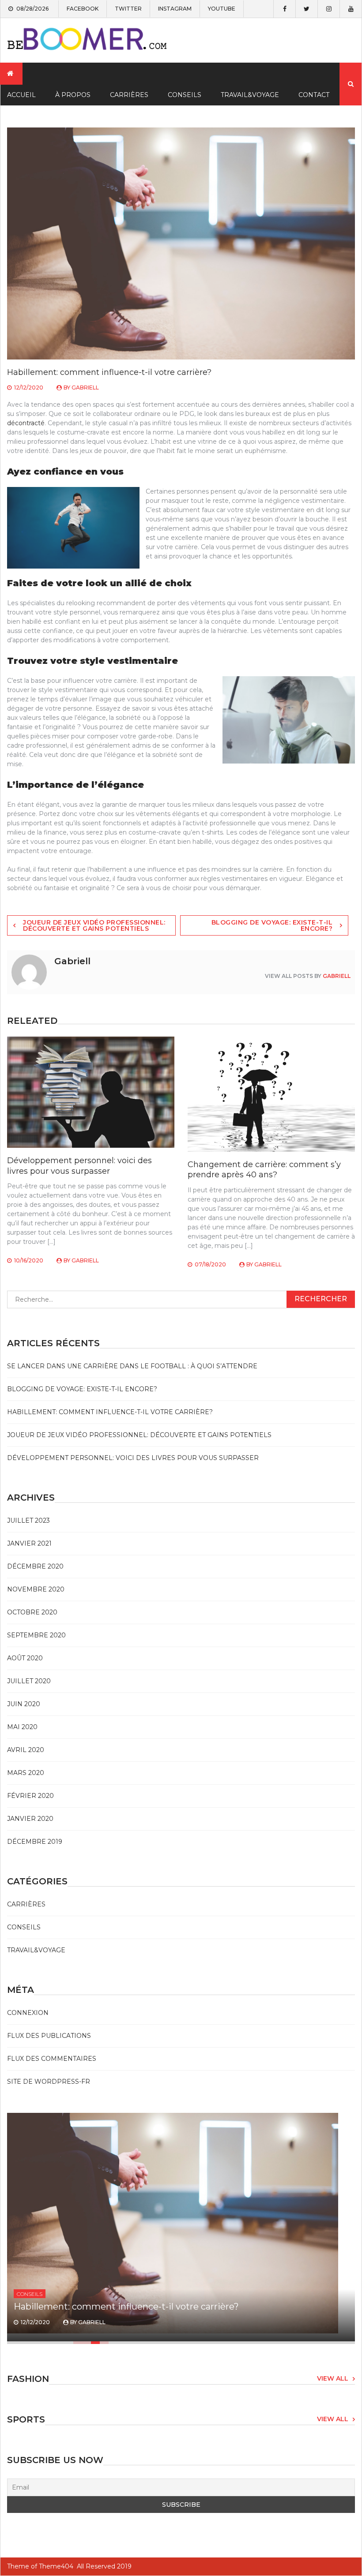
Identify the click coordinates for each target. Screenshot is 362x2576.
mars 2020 (26, 1773)
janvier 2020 (30, 1819)
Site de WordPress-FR (49, 2082)
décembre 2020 (35, 1566)
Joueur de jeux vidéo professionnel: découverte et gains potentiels (94, 925)
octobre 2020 (32, 1612)
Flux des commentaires (52, 2059)
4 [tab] (104, 2343)
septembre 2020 (36, 1635)
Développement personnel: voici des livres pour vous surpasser (79, 1166)
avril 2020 (26, 1750)
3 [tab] (95, 2343)
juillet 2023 (28, 1520)
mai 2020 (22, 1727)
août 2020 (25, 1658)
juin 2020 (24, 1704)
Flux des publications (49, 2036)
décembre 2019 (35, 1842)
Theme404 (56, 2566)
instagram (175, 9)
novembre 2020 (36, 1589)
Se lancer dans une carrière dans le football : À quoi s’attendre (132, 1366)
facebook (83, 9)
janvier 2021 (29, 1543)
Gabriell (85, 388)
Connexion (28, 2013)
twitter (128, 9)
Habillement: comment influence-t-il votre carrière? (110, 1412)
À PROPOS (73, 95)
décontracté (26, 423)
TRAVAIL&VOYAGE (250, 95)
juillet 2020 (29, 1681)
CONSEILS (185, 95)
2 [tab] (87, 2343)
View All (333, 2378)
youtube (222, 9)
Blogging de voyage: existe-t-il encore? (272, 925)
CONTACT (314, 95)
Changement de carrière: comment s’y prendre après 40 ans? (264, 1170)
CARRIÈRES (129, 95)
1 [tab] (78, 2343)
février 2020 (30, 1796)
